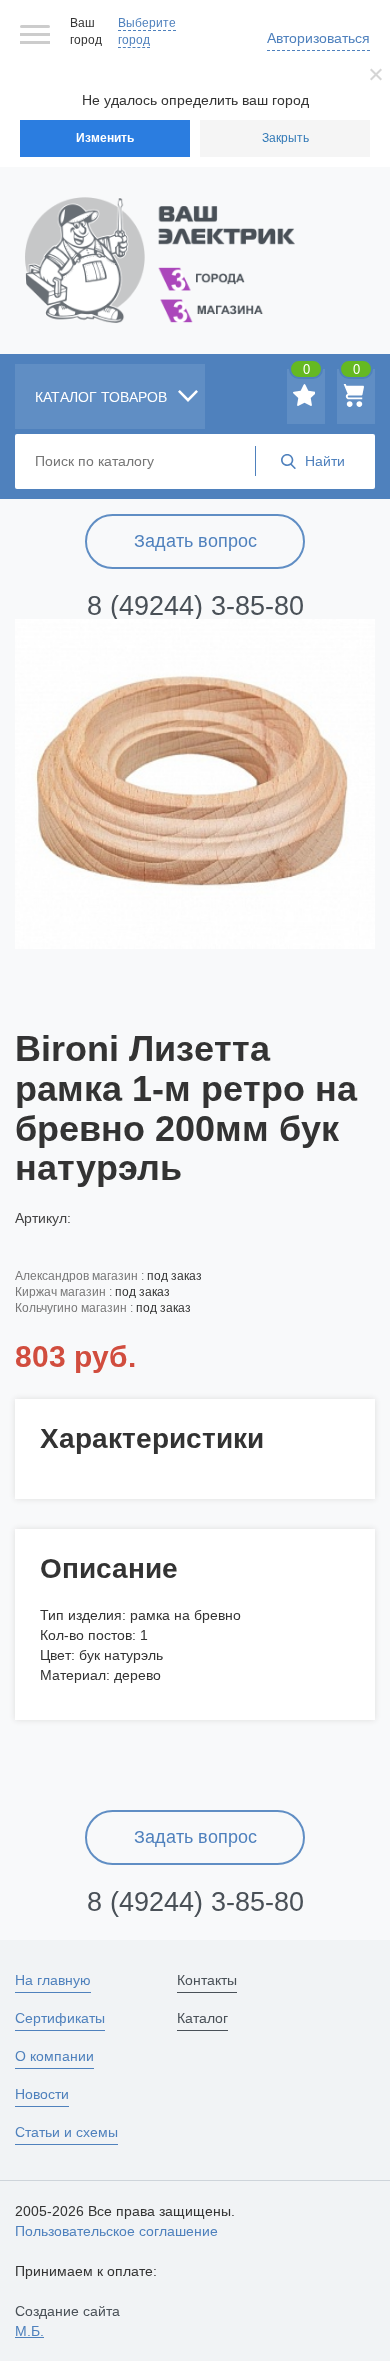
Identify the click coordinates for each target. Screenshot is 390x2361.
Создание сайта (67, 2321)
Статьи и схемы (66, 2132)
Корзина (356, 373)
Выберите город (147, 31)
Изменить (105, 138)
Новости (42, 2094)
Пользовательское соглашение (116, 2231)
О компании (54, 2056)
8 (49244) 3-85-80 (195, 606)
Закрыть (285, 138)
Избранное (306, 373)
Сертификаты (60, 2018)
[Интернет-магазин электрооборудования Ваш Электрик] (195, 235)
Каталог (202, 2018)
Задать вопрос (195, 541)
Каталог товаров (103, 397)
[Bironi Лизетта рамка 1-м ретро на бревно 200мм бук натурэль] (195, 784)
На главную (53, 1980)
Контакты (207, 1980)
